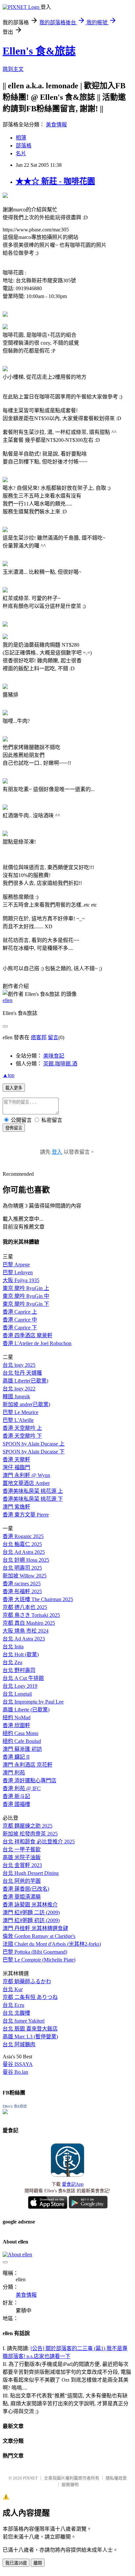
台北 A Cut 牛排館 (23, 1678)
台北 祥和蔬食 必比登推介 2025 (39, 1842)
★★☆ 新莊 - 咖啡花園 (55, 181)
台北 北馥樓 (16, 2013)
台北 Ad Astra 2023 (24, 1639)
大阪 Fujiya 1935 (21, 1280)
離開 (38, 2563)
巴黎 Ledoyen (18, 1272)
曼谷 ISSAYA (18, 2064)
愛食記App (73, 2184)
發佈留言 (14, 1128)
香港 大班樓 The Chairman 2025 (38, 1599)
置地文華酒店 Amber (26, 1483)
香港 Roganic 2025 (23, 1536)
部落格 (24, 146)
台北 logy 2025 (19, 1365)
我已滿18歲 (16, 2563)
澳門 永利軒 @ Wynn (26, 1475)
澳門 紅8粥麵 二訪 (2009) (31, 1912)
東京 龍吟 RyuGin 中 (26, 1296)
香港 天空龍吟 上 (22, 1428)
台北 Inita (13, 1647)
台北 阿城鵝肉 (19, 2044)
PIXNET (30, 2478)
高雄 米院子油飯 (22, 1857)
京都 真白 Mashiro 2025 (29, 1623)
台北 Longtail (17, 1694)
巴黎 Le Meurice (20, 1412)
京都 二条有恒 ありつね (30, 1997)
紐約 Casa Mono (20, 1733)
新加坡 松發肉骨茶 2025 (30, 1834)
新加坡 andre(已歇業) (26, 1404)
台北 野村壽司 (19, 1670)
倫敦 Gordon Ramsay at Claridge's (39, 1936)
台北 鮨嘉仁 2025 (22, 1544)
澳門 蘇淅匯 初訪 (22, 1749)
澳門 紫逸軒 (16, 1507)
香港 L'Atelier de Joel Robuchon (37, 1343)
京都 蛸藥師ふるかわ (27, 1981)
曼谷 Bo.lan (15, 2072)
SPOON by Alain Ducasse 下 (34, 1452)
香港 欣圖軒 (16, 1725)
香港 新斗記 (16, 1796)
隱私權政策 (116, 2478)
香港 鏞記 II (16, 1757)
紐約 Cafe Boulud (22, 1741)
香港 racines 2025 (22, 1584)
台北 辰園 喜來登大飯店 (30, 2029)
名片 (21, 153)
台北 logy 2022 (19, 1389)
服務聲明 (70, 2485)
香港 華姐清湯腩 (22, 1897)
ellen (8, 1000)
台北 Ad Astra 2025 (24, 1552)
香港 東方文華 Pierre (26, 1515)
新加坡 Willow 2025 (25, 1576)
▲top (9, 1075)
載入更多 (14, 1088)
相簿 (21, 138)
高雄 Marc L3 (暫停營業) (30, 2037)
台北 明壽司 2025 (22, 1568)
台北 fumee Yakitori (24, 2021)
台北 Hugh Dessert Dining (31, 1873)
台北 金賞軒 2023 (22, 1865)
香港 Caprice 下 (20, 1328)
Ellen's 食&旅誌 (39, 51)
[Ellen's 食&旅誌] (5, 2112)
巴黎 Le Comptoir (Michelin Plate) (39, 1960)
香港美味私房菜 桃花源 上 (33, 1491)
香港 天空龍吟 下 (22, 1436)
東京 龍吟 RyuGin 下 (26, 1304)
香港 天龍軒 (16, 1460)
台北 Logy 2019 (20, 1686)
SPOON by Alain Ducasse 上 (34, 1444)
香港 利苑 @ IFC (22, 1788)
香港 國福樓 (16, 1804)
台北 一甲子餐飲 (22, 1849)
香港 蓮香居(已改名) (26, 1889)
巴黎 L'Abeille (18, 1420)
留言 (53, 1037)
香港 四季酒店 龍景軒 (28, 1335)
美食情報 (56, 125)
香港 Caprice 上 (20, 1312)
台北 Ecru (13, 2005)
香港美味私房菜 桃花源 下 (33, 1499)
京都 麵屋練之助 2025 (28, 1826)
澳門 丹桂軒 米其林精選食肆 (35, 1928)
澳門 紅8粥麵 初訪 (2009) (31, 1920)
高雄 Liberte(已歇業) (25, 1381)
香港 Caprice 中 (20, 1320)
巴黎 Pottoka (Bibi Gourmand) (35, 1952)
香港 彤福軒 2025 (22, 1591)
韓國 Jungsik (16, 1396)
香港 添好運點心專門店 (29, 1781)
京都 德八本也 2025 (25, 1607)
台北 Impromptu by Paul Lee (33, 1702)
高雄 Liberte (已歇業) (26, 1710)
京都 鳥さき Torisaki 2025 (31, 1615)
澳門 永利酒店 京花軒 (28, 1765)
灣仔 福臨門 (16, 1467)
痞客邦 (39, 1037)
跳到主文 (13, 69)
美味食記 (54, 1056)
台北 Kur (13, 1989)
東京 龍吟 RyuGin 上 (26, 1288)
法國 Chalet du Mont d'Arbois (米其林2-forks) (52, 1944)
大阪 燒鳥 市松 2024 (26, 1631)
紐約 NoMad (17, 1717)
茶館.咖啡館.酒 (60, 1064)
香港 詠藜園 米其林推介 (30, 1905)
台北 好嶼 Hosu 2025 (26, 1560)
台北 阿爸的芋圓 (22, 1881)
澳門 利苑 (14, 1773)
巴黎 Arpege (16, 1265)
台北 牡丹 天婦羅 (22, 1373)
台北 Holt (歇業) (21, 1654)
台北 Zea (12, 1662)
